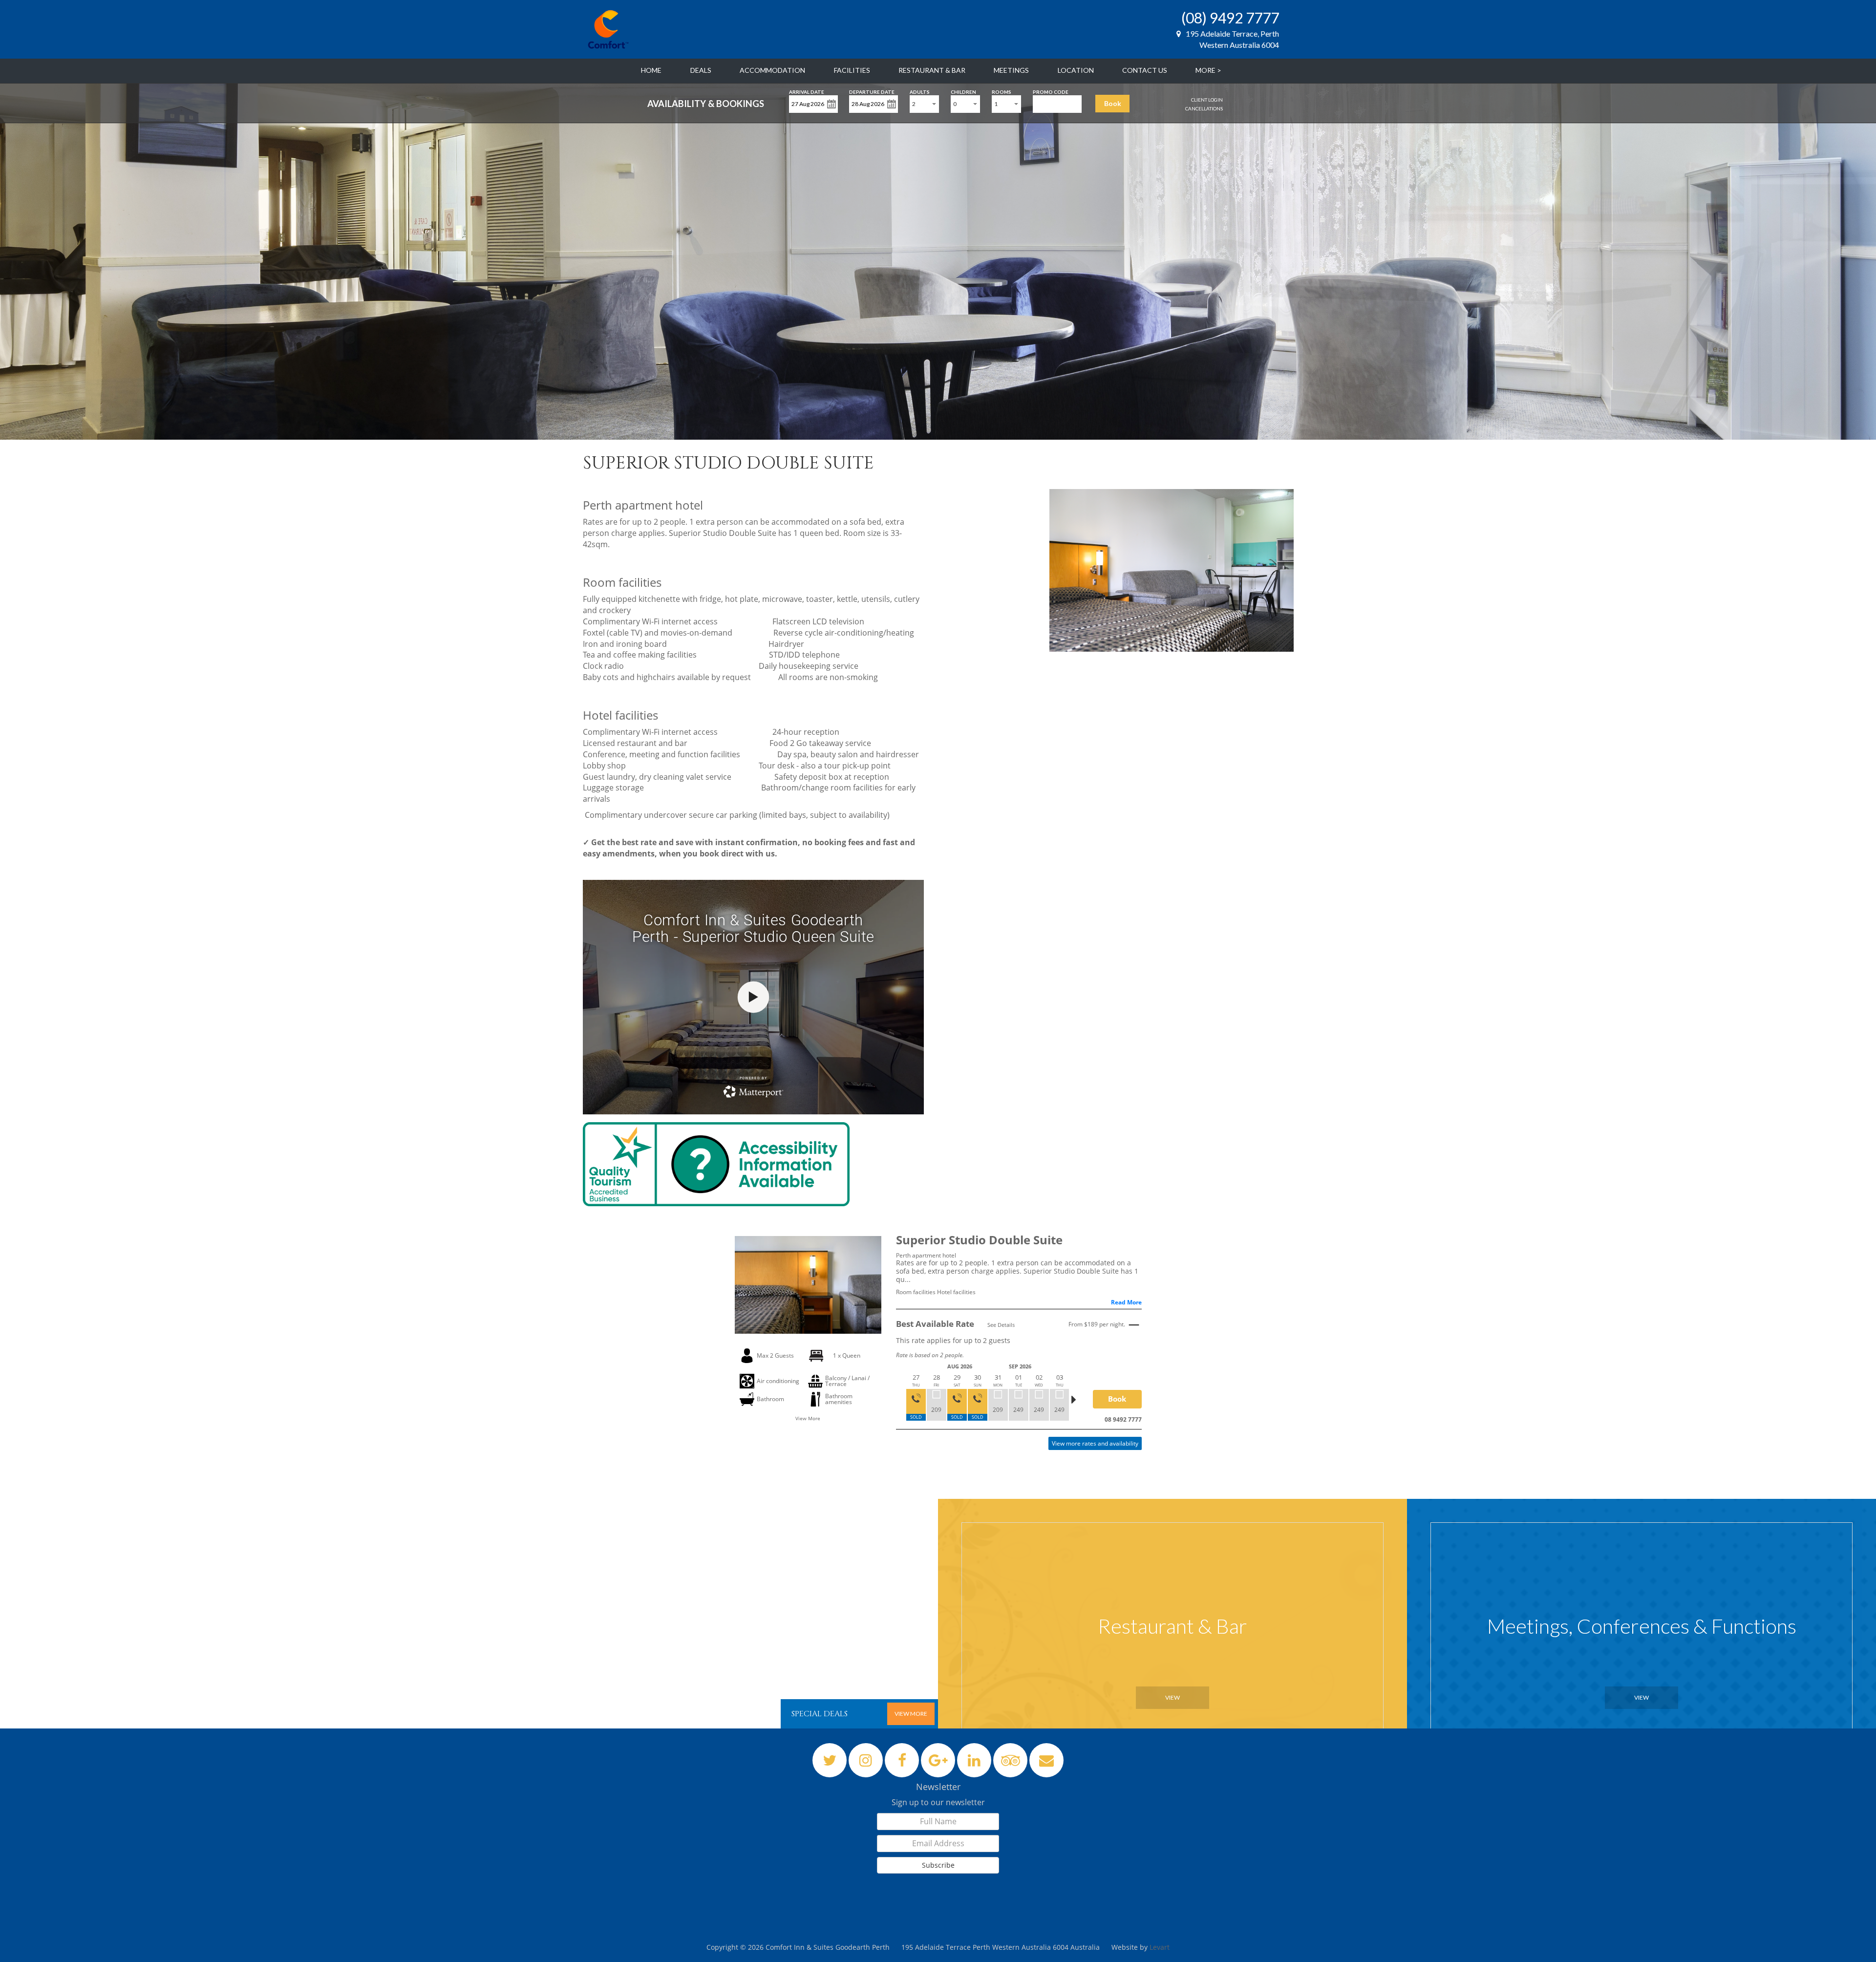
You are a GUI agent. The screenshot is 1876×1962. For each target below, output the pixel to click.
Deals (701, 70)
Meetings (1011, 70)
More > (1208, 70)
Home (651, 70)
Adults (920, 91)
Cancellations (1204, 108)
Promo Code (1051, 91)
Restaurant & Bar (932, 70)
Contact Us (1145, 70)
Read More (1126, 1302)
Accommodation (772, 70)
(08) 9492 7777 (1230, 18)
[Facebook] (902, 1760)
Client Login (1207, 100)
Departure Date (872, 91)
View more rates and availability (1095, 1443)
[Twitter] (830, 1760)
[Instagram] (866, 1760)
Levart (1160, 1947)
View (1172, 1697)
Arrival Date (807, 91)
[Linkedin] (974, 1760)
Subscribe (938, 1865)
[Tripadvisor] (1011, 1760)
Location (1076, 70)
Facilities (852, 70)
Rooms (1002, 91)
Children (963, 91)
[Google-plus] (938, 1760)
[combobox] (924, 104)
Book (1113, 103)
